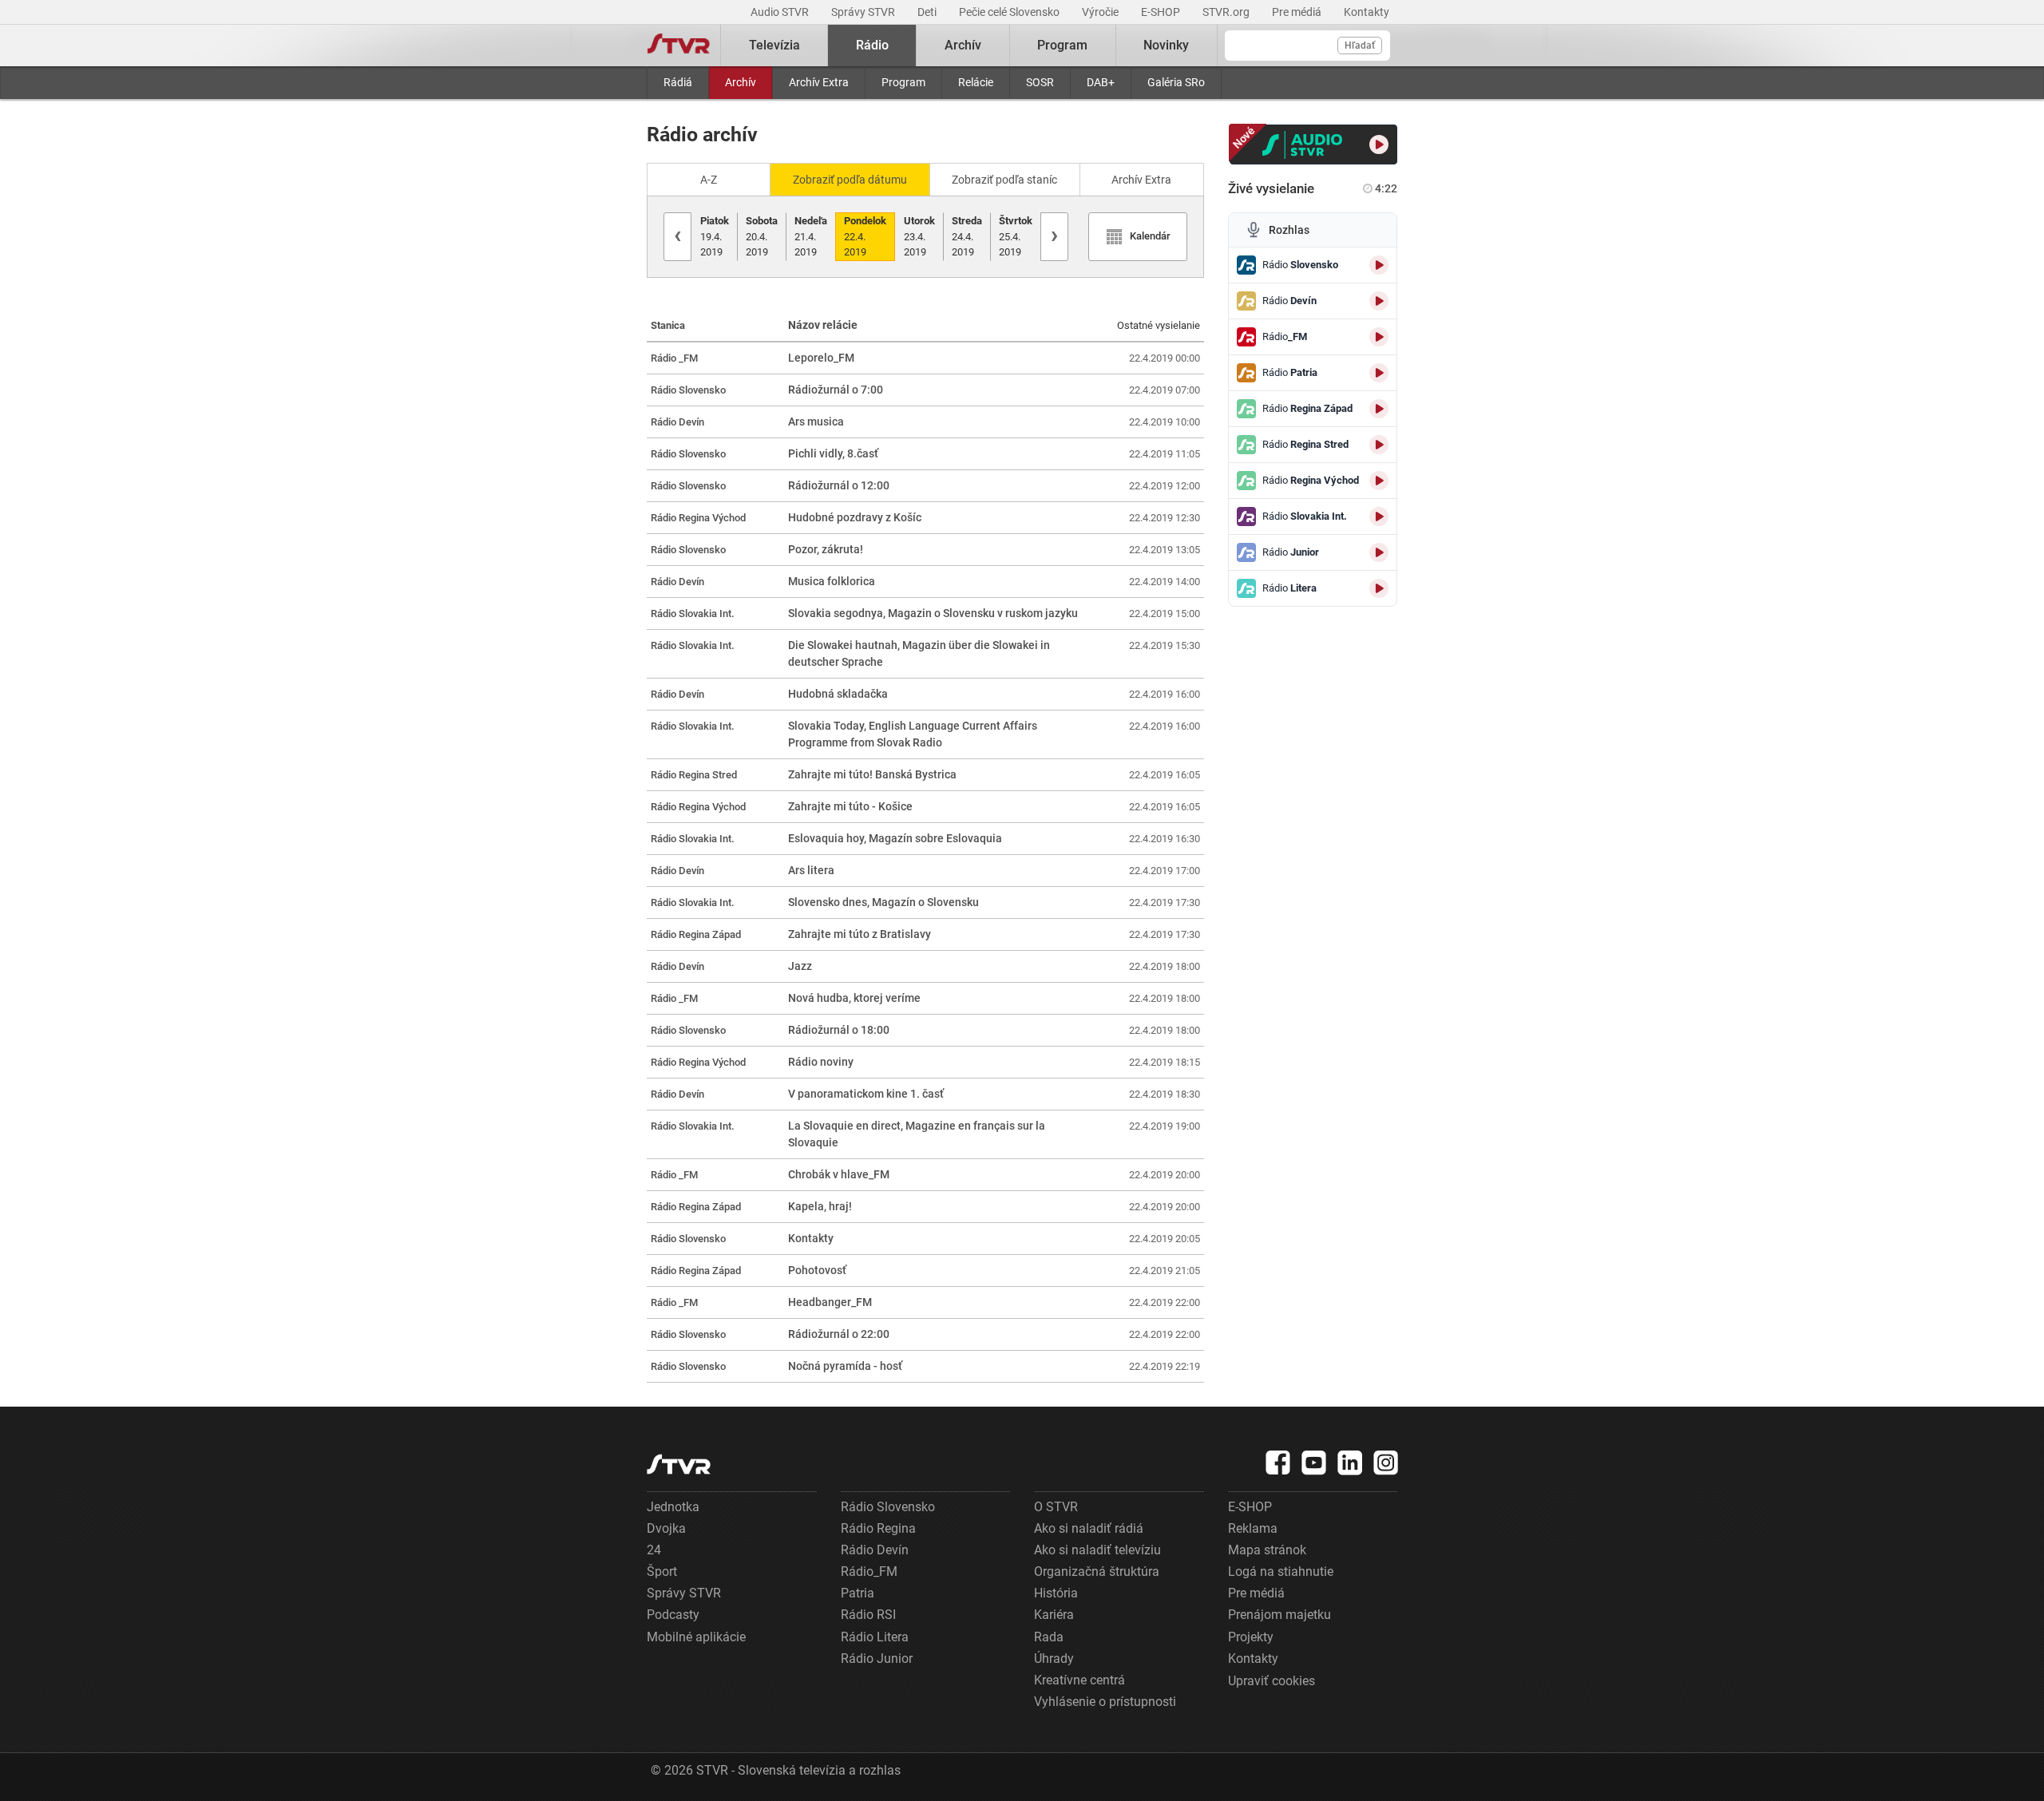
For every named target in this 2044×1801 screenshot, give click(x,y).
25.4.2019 (1016, 236)
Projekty (1251, 1637)
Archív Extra (819, 82)
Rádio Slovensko (888, 1507)
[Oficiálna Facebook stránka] (1278, 1463)
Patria (858, 1593)
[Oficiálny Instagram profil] (1386, 1463)
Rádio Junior (877, 1659)
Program (903, 82)
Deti (928, 12)
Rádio (872, 45)
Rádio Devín (875, 1550)
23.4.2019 (919, 236)
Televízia (774, 45)
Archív (741, 82)
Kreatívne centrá (1079, 1680)
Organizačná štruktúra (1097, 1571)
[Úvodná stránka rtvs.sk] (679, 46)
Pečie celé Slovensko (1010, 12)
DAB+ (1101, 82)
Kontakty (1367, 12)
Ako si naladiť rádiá (1089, 1528)
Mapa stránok (1267, 1550)
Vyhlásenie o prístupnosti (1105, 1702)
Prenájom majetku (1279, 1615)
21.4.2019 (811, 236)
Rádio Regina (878, 1528)
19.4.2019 (715, 236)
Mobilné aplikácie (696, 1637)
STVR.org (1227, 12)
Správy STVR (864, 12)
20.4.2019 (762, 236)
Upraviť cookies (1272, 1681)
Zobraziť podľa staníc (1004, 180)
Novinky (1166, 45)
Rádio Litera (875, 1637)
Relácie (976, 82)
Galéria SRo (1176, 82)
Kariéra (1054, 1615)
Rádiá (678, 82)
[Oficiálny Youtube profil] (1314, 1463)
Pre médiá (1298, 12)
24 (654, 1550)
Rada (1049, 1637)
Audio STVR (781, 12)
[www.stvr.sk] (679, 1465)
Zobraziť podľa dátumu (850, 180)
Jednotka (673, 1507)
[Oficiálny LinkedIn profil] (1350, 1463)
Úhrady (1054, 1659)
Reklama (1253, 1528)
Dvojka (666, 1528)
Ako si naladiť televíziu (1097, 1550)
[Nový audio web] (1314, 144)
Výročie (1101, 12)
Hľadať (1360, 46)
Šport (662, 1571)
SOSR (1040, 82)
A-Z (709, 180)
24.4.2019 (967, 236)
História (1056, 1593)
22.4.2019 (865, 236)
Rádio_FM (869, 1571)
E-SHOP (1162, 12)
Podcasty (673, 1615)
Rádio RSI (868, 1615)
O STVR (1056, 1507)
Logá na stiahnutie (1281, 1571)
